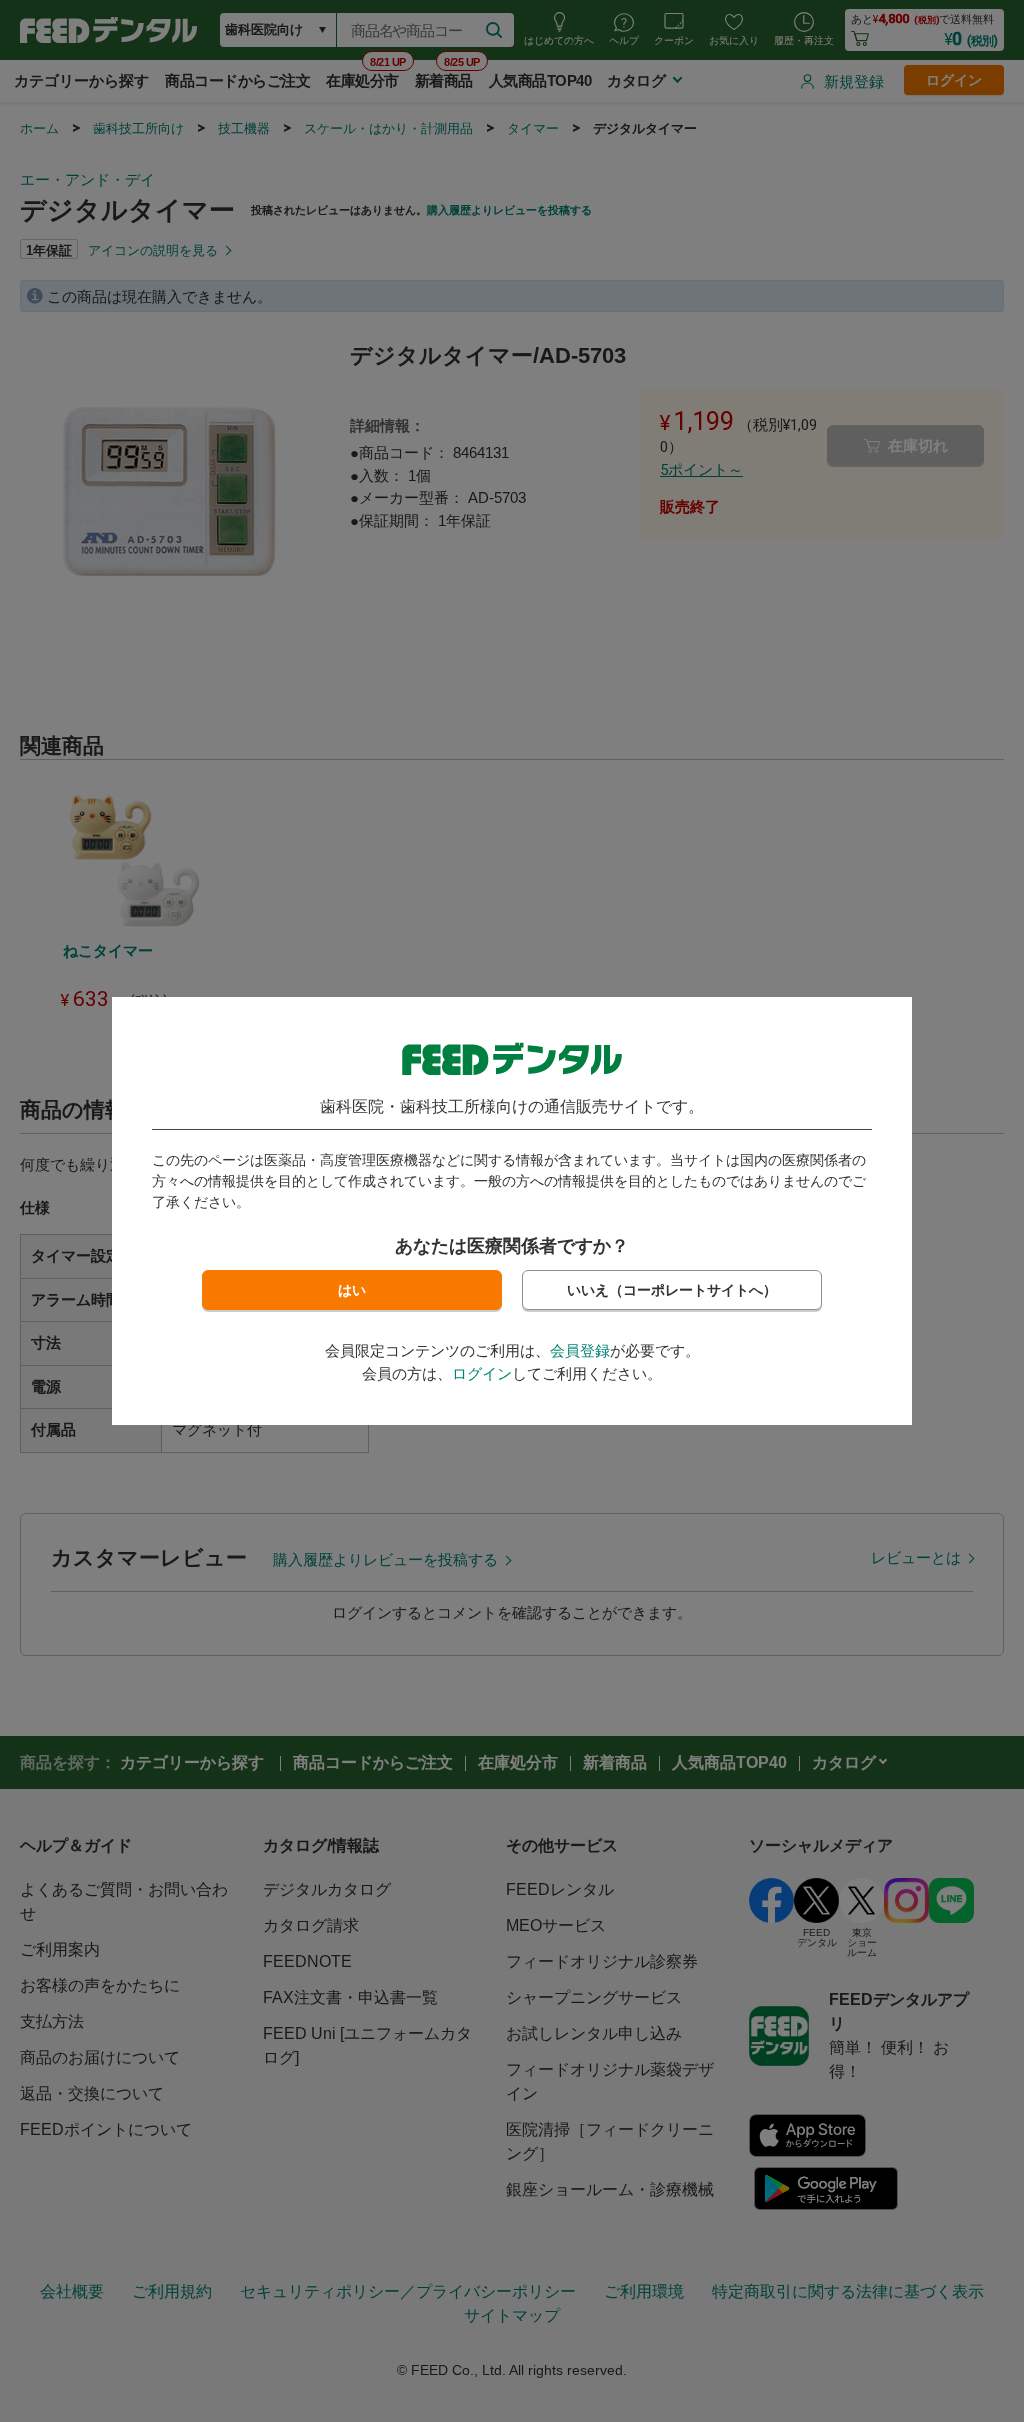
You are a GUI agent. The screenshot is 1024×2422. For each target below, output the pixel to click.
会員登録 (580, 1350)
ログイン (482, 1373)
